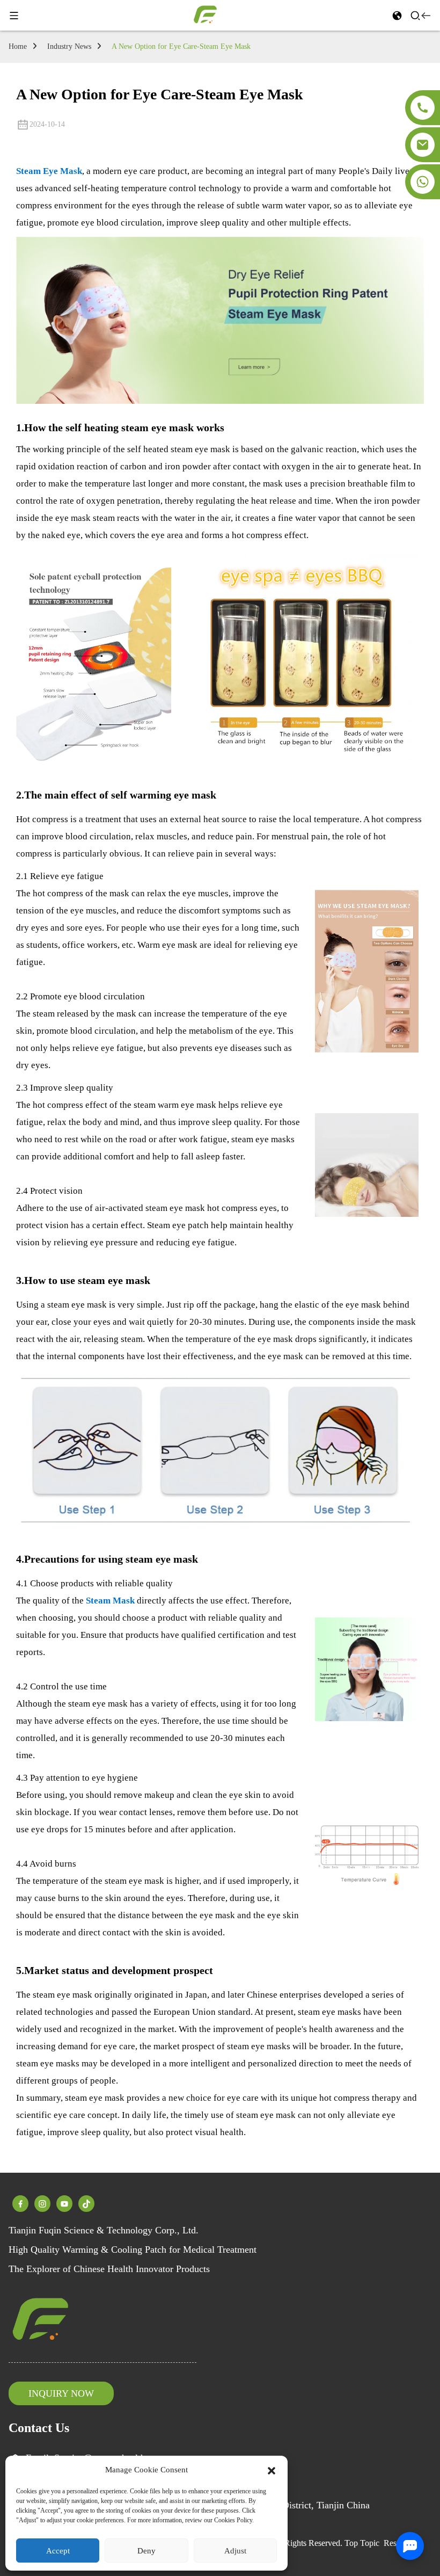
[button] (272, 2470)
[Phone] (423, 108)
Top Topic (362, 2543)
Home (18, 46)
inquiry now (61, 2393)
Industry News (69, 46)
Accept (58, 2551)
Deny (146, 2551)
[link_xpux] (206, 14)
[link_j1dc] (64, 2203)
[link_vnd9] (42, 2203)
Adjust (235, 2551)
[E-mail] (423, 145)
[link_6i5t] (20, 2203)
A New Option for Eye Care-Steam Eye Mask (181, 46)
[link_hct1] (86, 2203)
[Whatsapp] (423, 182)
